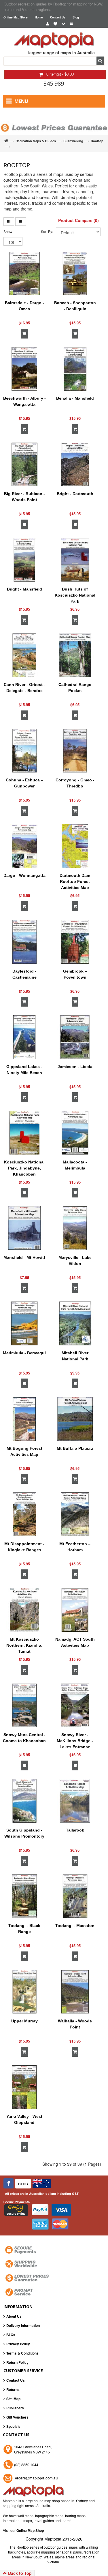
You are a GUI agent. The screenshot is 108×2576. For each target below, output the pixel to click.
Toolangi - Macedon (75, 1926)
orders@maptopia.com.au (36, 2478)
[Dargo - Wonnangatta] (24, 846)
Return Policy (17, 2362)
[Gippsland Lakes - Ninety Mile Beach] (24, 1037)
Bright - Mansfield (24, 589)
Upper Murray (24, 2021)
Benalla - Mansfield (75, 398)
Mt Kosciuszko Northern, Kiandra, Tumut (24, 1645)
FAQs (11, 2335)
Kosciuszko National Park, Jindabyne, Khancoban (24, 1168)
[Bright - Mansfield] (24, 560)
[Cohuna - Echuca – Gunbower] (24, 751)
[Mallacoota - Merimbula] (75, 1133)
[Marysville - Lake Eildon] (75, 1228)
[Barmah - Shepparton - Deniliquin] (75, 274)
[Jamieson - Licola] (75, 1037)
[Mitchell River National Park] (75, 1323)
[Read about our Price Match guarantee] (54, 122)
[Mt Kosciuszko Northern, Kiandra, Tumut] (24, 1610)
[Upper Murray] (24, 1992)
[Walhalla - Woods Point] (75, 1992)
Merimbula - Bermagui (24, 1353)
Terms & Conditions (22, 2353)
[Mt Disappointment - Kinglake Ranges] (24, 1514)
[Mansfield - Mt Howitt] (24, 1228)
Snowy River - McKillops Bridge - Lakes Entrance (75, 1741)
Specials (13, 2426)
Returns (13, 2389)
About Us (14, 2316)
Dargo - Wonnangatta (24, 875)
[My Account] (48, 24)
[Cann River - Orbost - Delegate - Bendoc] (24, 655)
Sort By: (47, 231)
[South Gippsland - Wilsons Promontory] (24, 1801)
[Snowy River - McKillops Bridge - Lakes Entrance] (75, 1706)
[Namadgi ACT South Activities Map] (75, 1610)
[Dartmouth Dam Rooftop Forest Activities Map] (75, 846)
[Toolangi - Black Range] (24, 1896)
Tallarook (75, 1830)
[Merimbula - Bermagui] (24, 1323)
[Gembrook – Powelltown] (75, 942)
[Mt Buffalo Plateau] (75, 1419)
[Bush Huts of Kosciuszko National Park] (75, 560)
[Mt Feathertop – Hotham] (75, 1514)
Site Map (13, 2399)
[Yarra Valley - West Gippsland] (24, 2087)
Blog (76, 17)
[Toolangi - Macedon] (75, 1896)
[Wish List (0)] (55, 24)
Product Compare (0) (78, 220)
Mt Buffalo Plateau (75, 1448)
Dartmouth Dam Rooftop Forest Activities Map (75, 881)
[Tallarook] (75, 1801)
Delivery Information (23, 2325)
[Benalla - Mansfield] (75, 369)
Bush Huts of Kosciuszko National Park (75, 595)
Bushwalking (73, 141)
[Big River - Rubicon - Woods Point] (24, 465)
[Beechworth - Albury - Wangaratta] (24, 369)
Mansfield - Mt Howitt (24, 1257)
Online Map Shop (30, 2530)
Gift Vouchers (17, 2417)
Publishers (15, 2408)
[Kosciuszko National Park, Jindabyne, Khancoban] (24, 1133)
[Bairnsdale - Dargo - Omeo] (24, 274)
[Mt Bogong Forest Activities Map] (24, 1419)
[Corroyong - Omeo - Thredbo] (75, 751)
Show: (8, 231)
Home (39, 17)
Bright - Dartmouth (75, 494)
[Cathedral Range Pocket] (75, 655)
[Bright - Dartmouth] (75, 465)
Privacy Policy (18, 2344)
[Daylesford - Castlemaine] (24, 942)
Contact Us (58, 17)
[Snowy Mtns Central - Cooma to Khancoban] (24, 1706)
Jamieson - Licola (75, 1067)
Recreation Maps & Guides (36, 141)
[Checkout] (64, 24)
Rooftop (97, 141)
